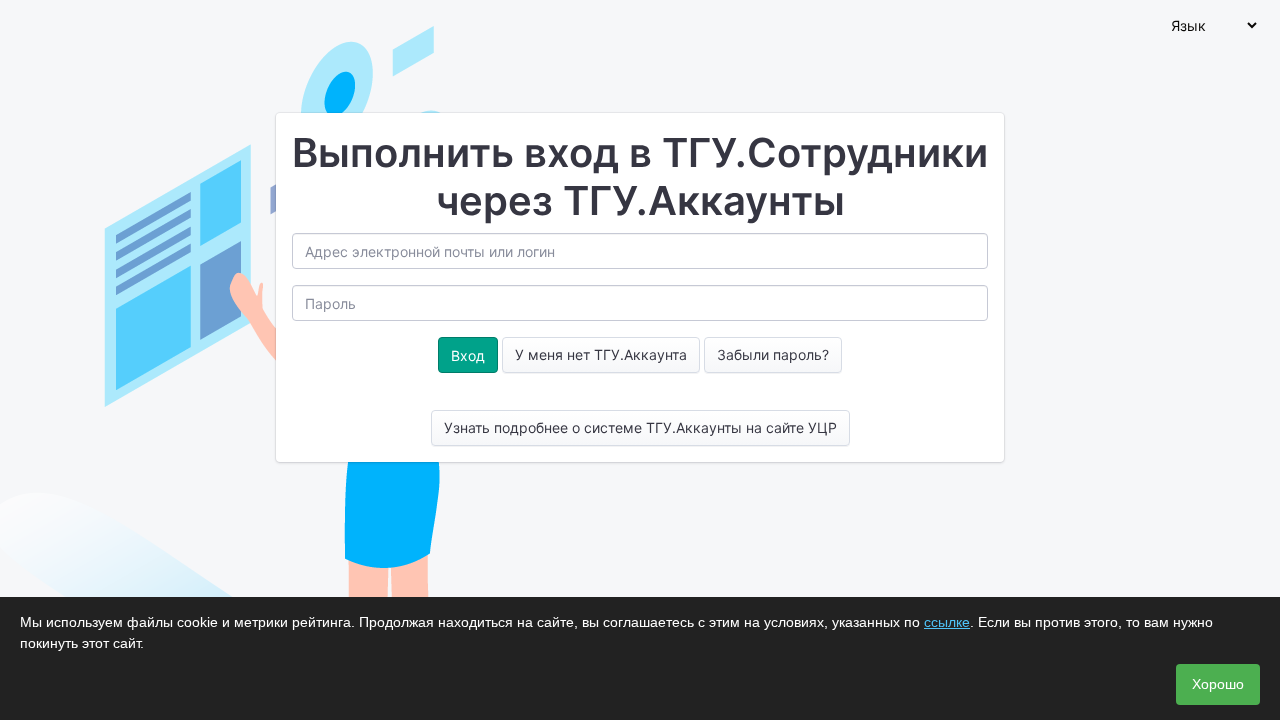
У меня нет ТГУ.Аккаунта (601, 354)
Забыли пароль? (773, 354)
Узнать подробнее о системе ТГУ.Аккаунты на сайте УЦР (640, 427)
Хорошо (1218, 684)
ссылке (947, 622)
